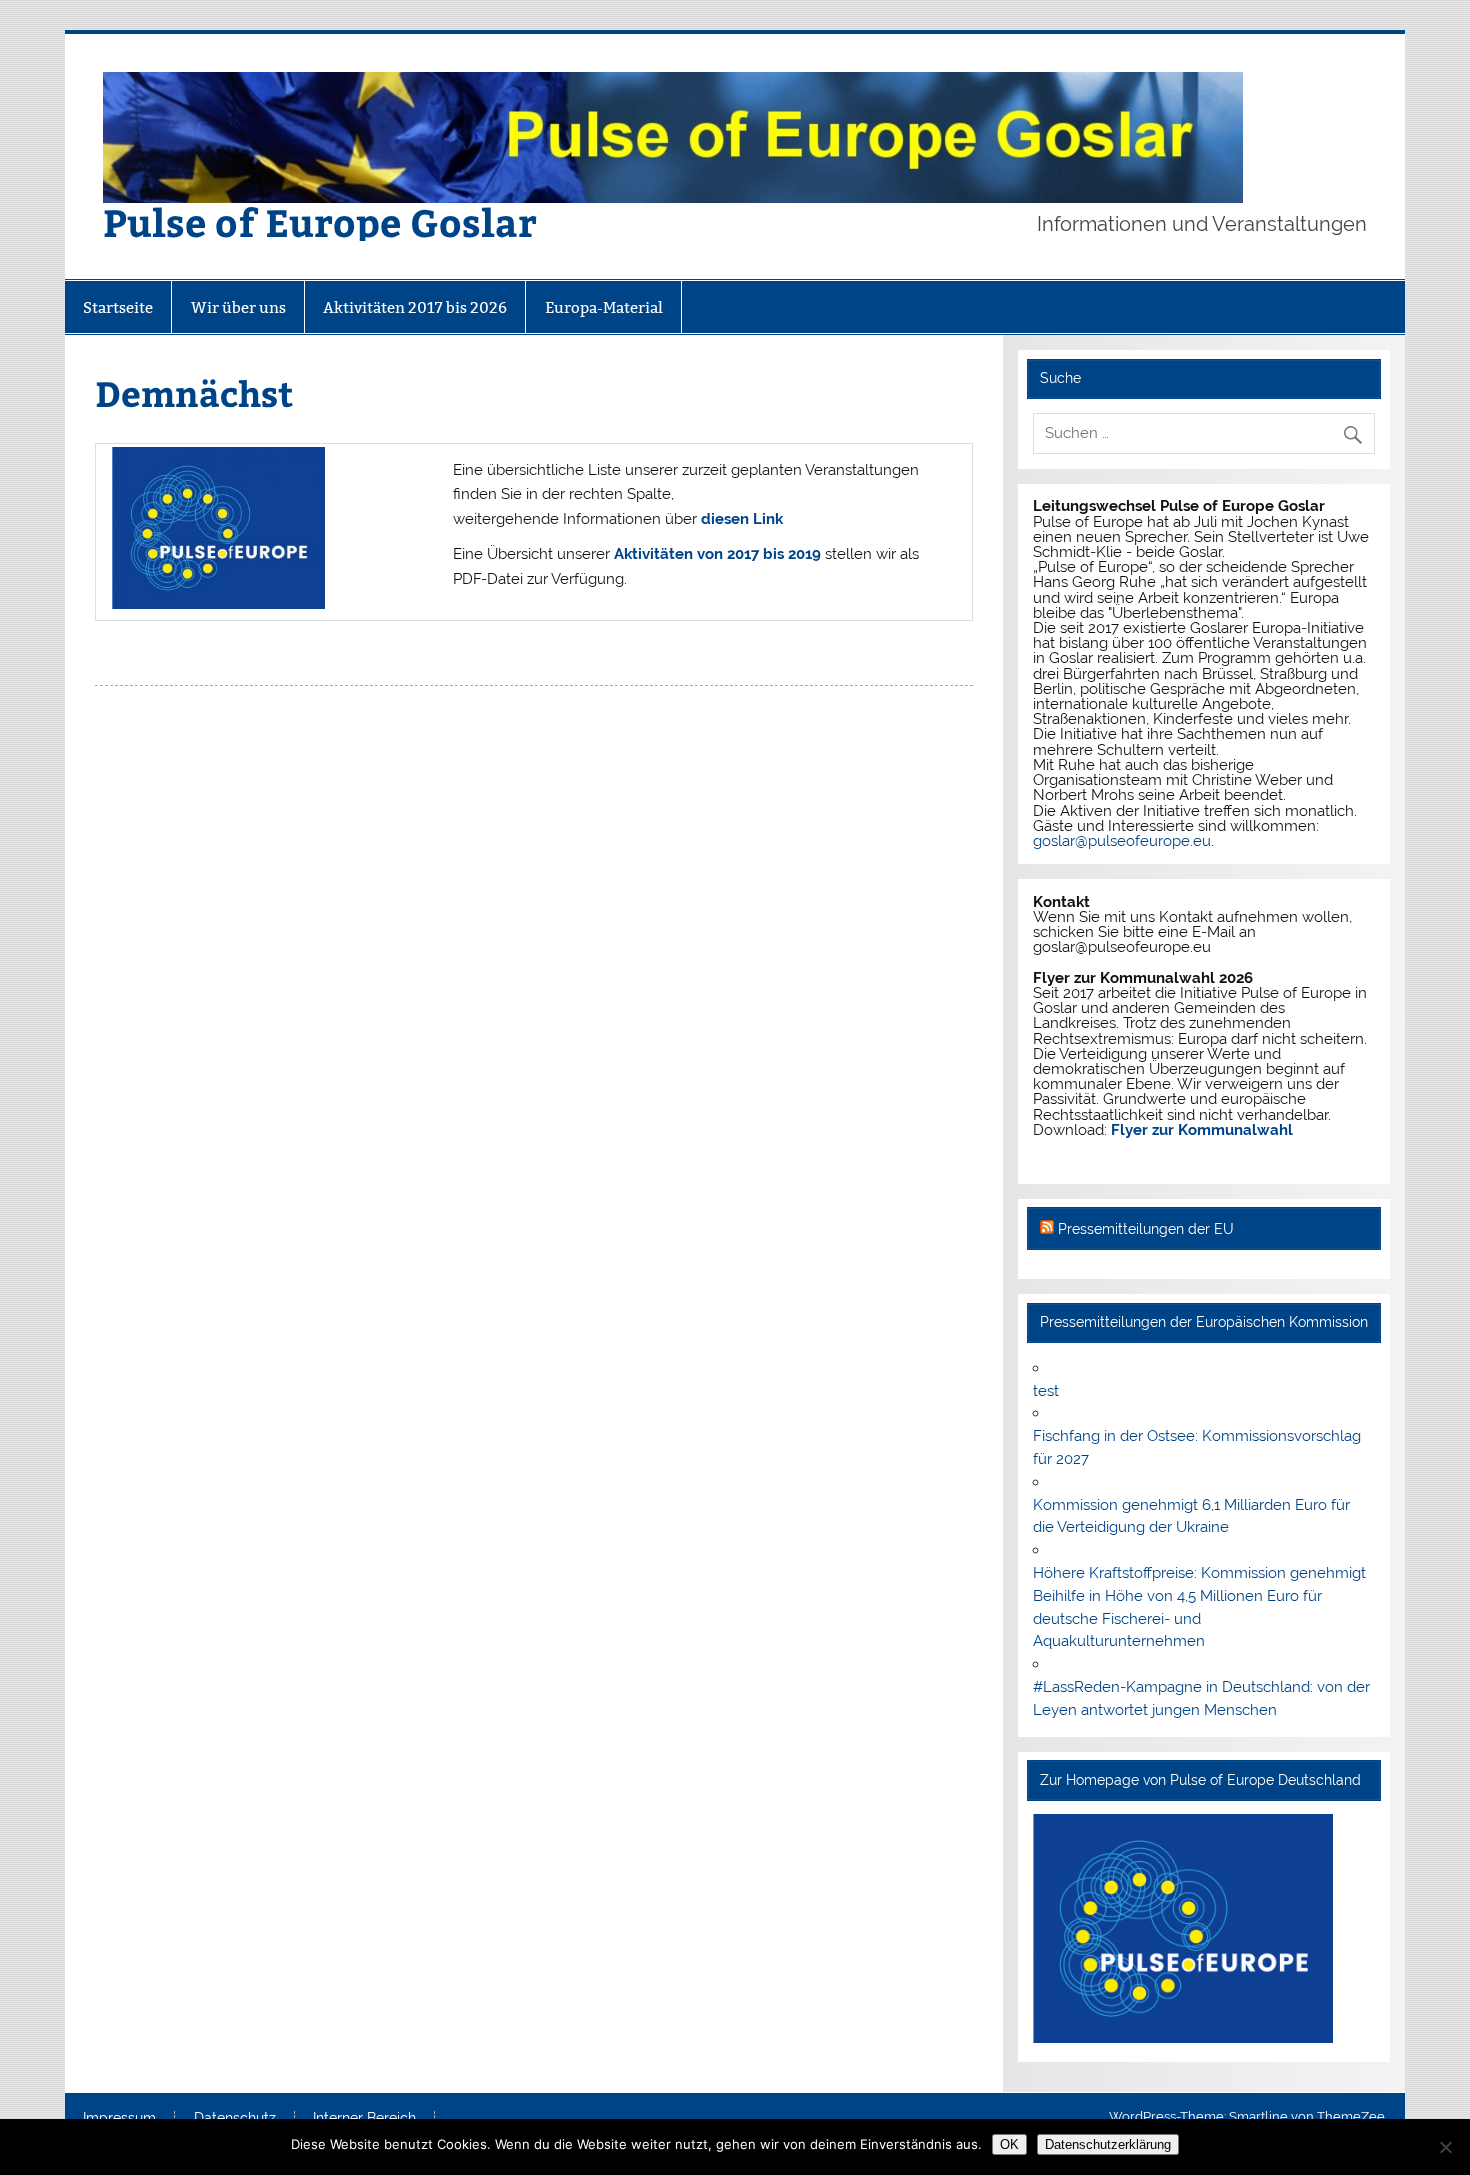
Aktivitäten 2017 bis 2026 (415, 307)
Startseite (118, 307)
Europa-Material (604, 307)
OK (1009, 2144)
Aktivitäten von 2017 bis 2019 (717, 554)
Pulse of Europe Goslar (320, 221)
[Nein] (1445, 2147)
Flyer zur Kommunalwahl (1202, 1130)
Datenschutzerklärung (1108, 2144)
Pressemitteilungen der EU (1146, 1229)
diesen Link (742, 519)
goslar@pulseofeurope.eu (1122, 841)
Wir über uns (238, 307)
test (1046, 1391)
